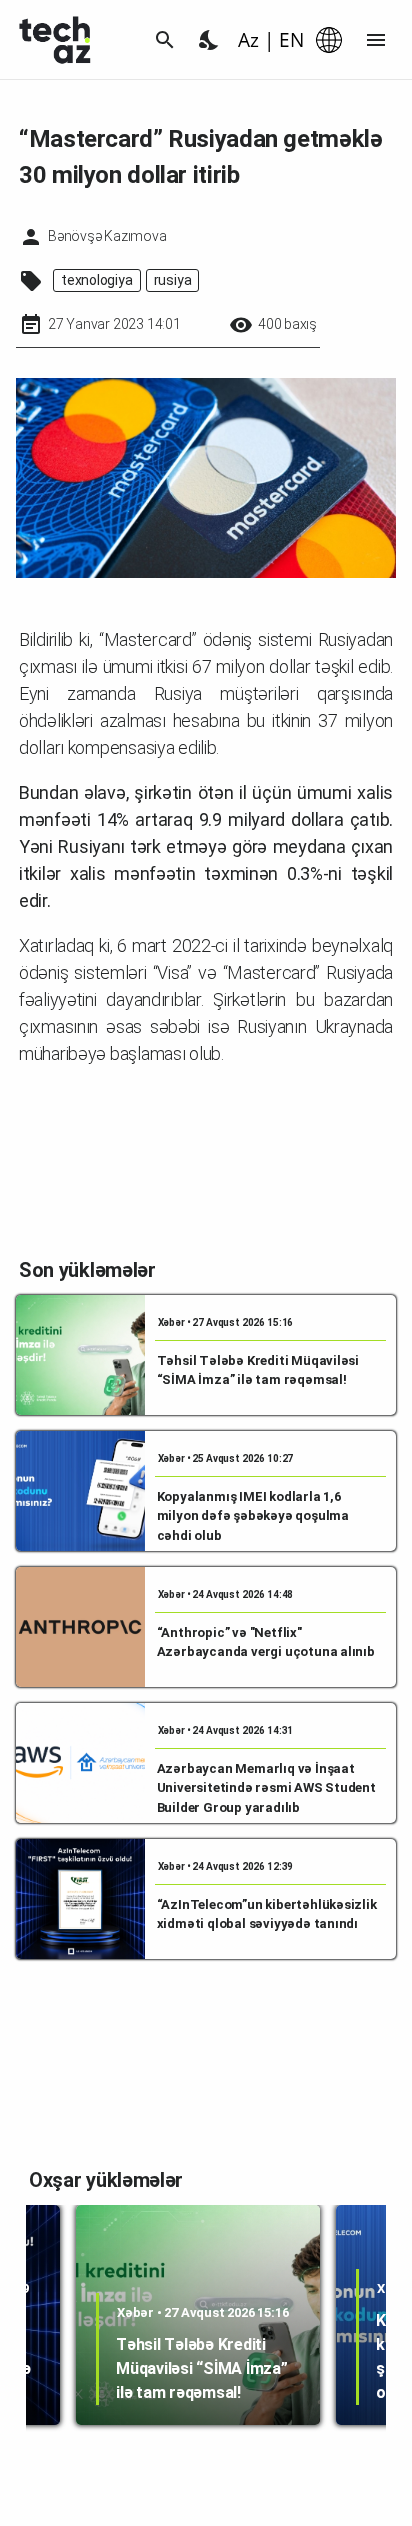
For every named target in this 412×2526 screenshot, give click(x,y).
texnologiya (97, 280)
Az (248, 40)
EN (291, 40)
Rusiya (173, 280)
